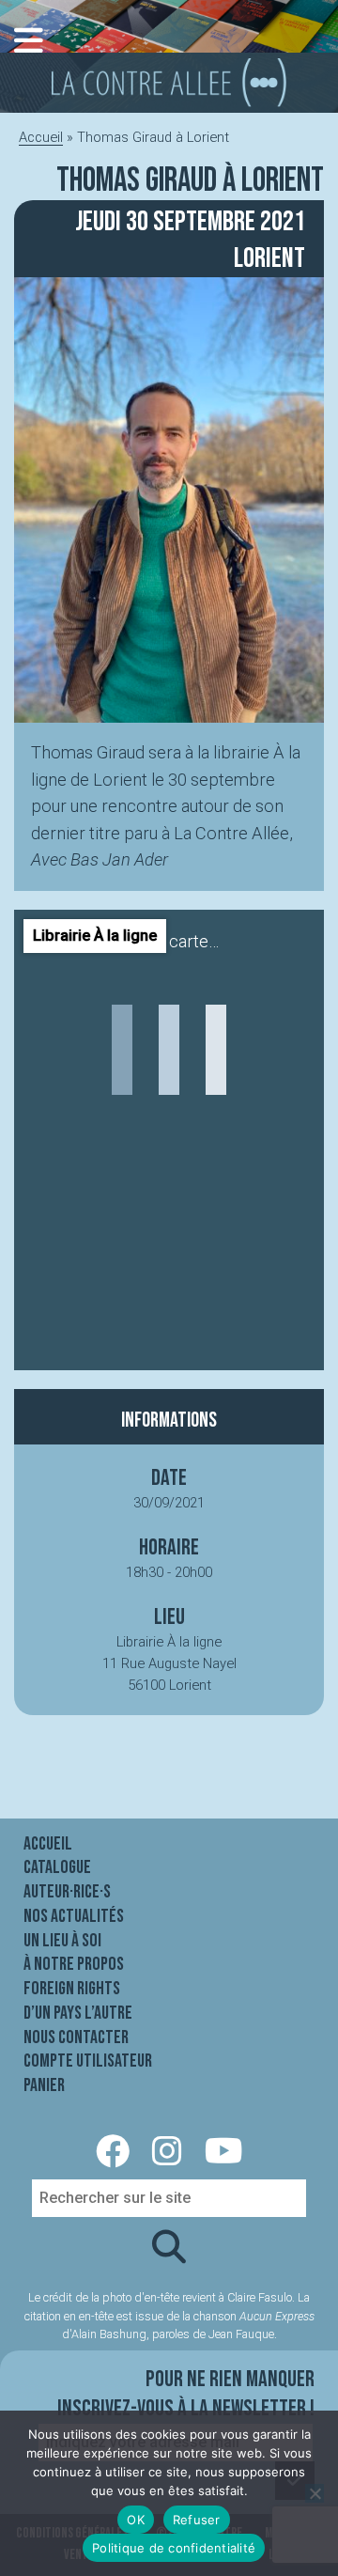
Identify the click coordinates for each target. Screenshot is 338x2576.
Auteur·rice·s (67, 1892)
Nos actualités (74, 1916)
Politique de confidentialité (174, 2548)
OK (136, 2520)
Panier (44, 2085)
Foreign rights (72, 1989)
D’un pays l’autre (78, 2013)
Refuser (197, 2520)
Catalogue (57, 1867)
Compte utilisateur (88, 2061)
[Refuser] (315, 2493)
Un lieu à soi (62, 1941)
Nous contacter (76, 2037)
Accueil (41, 137)
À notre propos (74, 1964)
